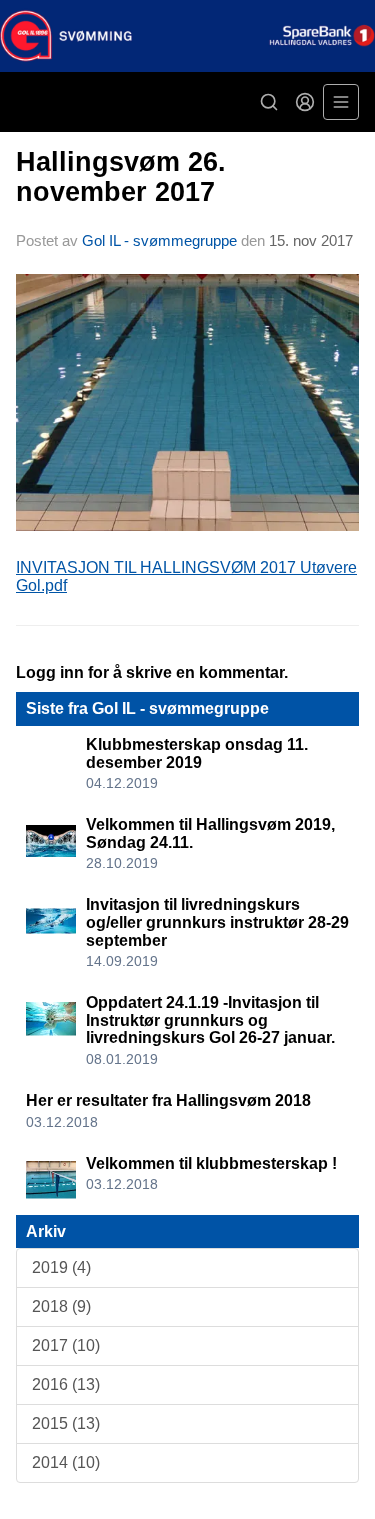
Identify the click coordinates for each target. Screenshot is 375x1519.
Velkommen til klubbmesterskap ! (211, 1163)
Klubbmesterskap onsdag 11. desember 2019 (197, 753)
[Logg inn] (305, 102)
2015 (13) (66, 1423)
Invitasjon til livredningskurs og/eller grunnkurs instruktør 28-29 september (217, 922)
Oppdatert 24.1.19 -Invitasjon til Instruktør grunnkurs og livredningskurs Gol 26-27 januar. (210, 1020)
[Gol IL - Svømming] (187, 36)
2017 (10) (66, 1345)
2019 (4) (61, 1267)
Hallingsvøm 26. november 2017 (121, 176)
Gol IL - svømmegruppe (159, 240)
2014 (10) (66, 1462)
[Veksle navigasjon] (341, 102)
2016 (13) (66, 1384)
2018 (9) (61, 1306)
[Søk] (269, 102)
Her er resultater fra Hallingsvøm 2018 (168, 1100)
